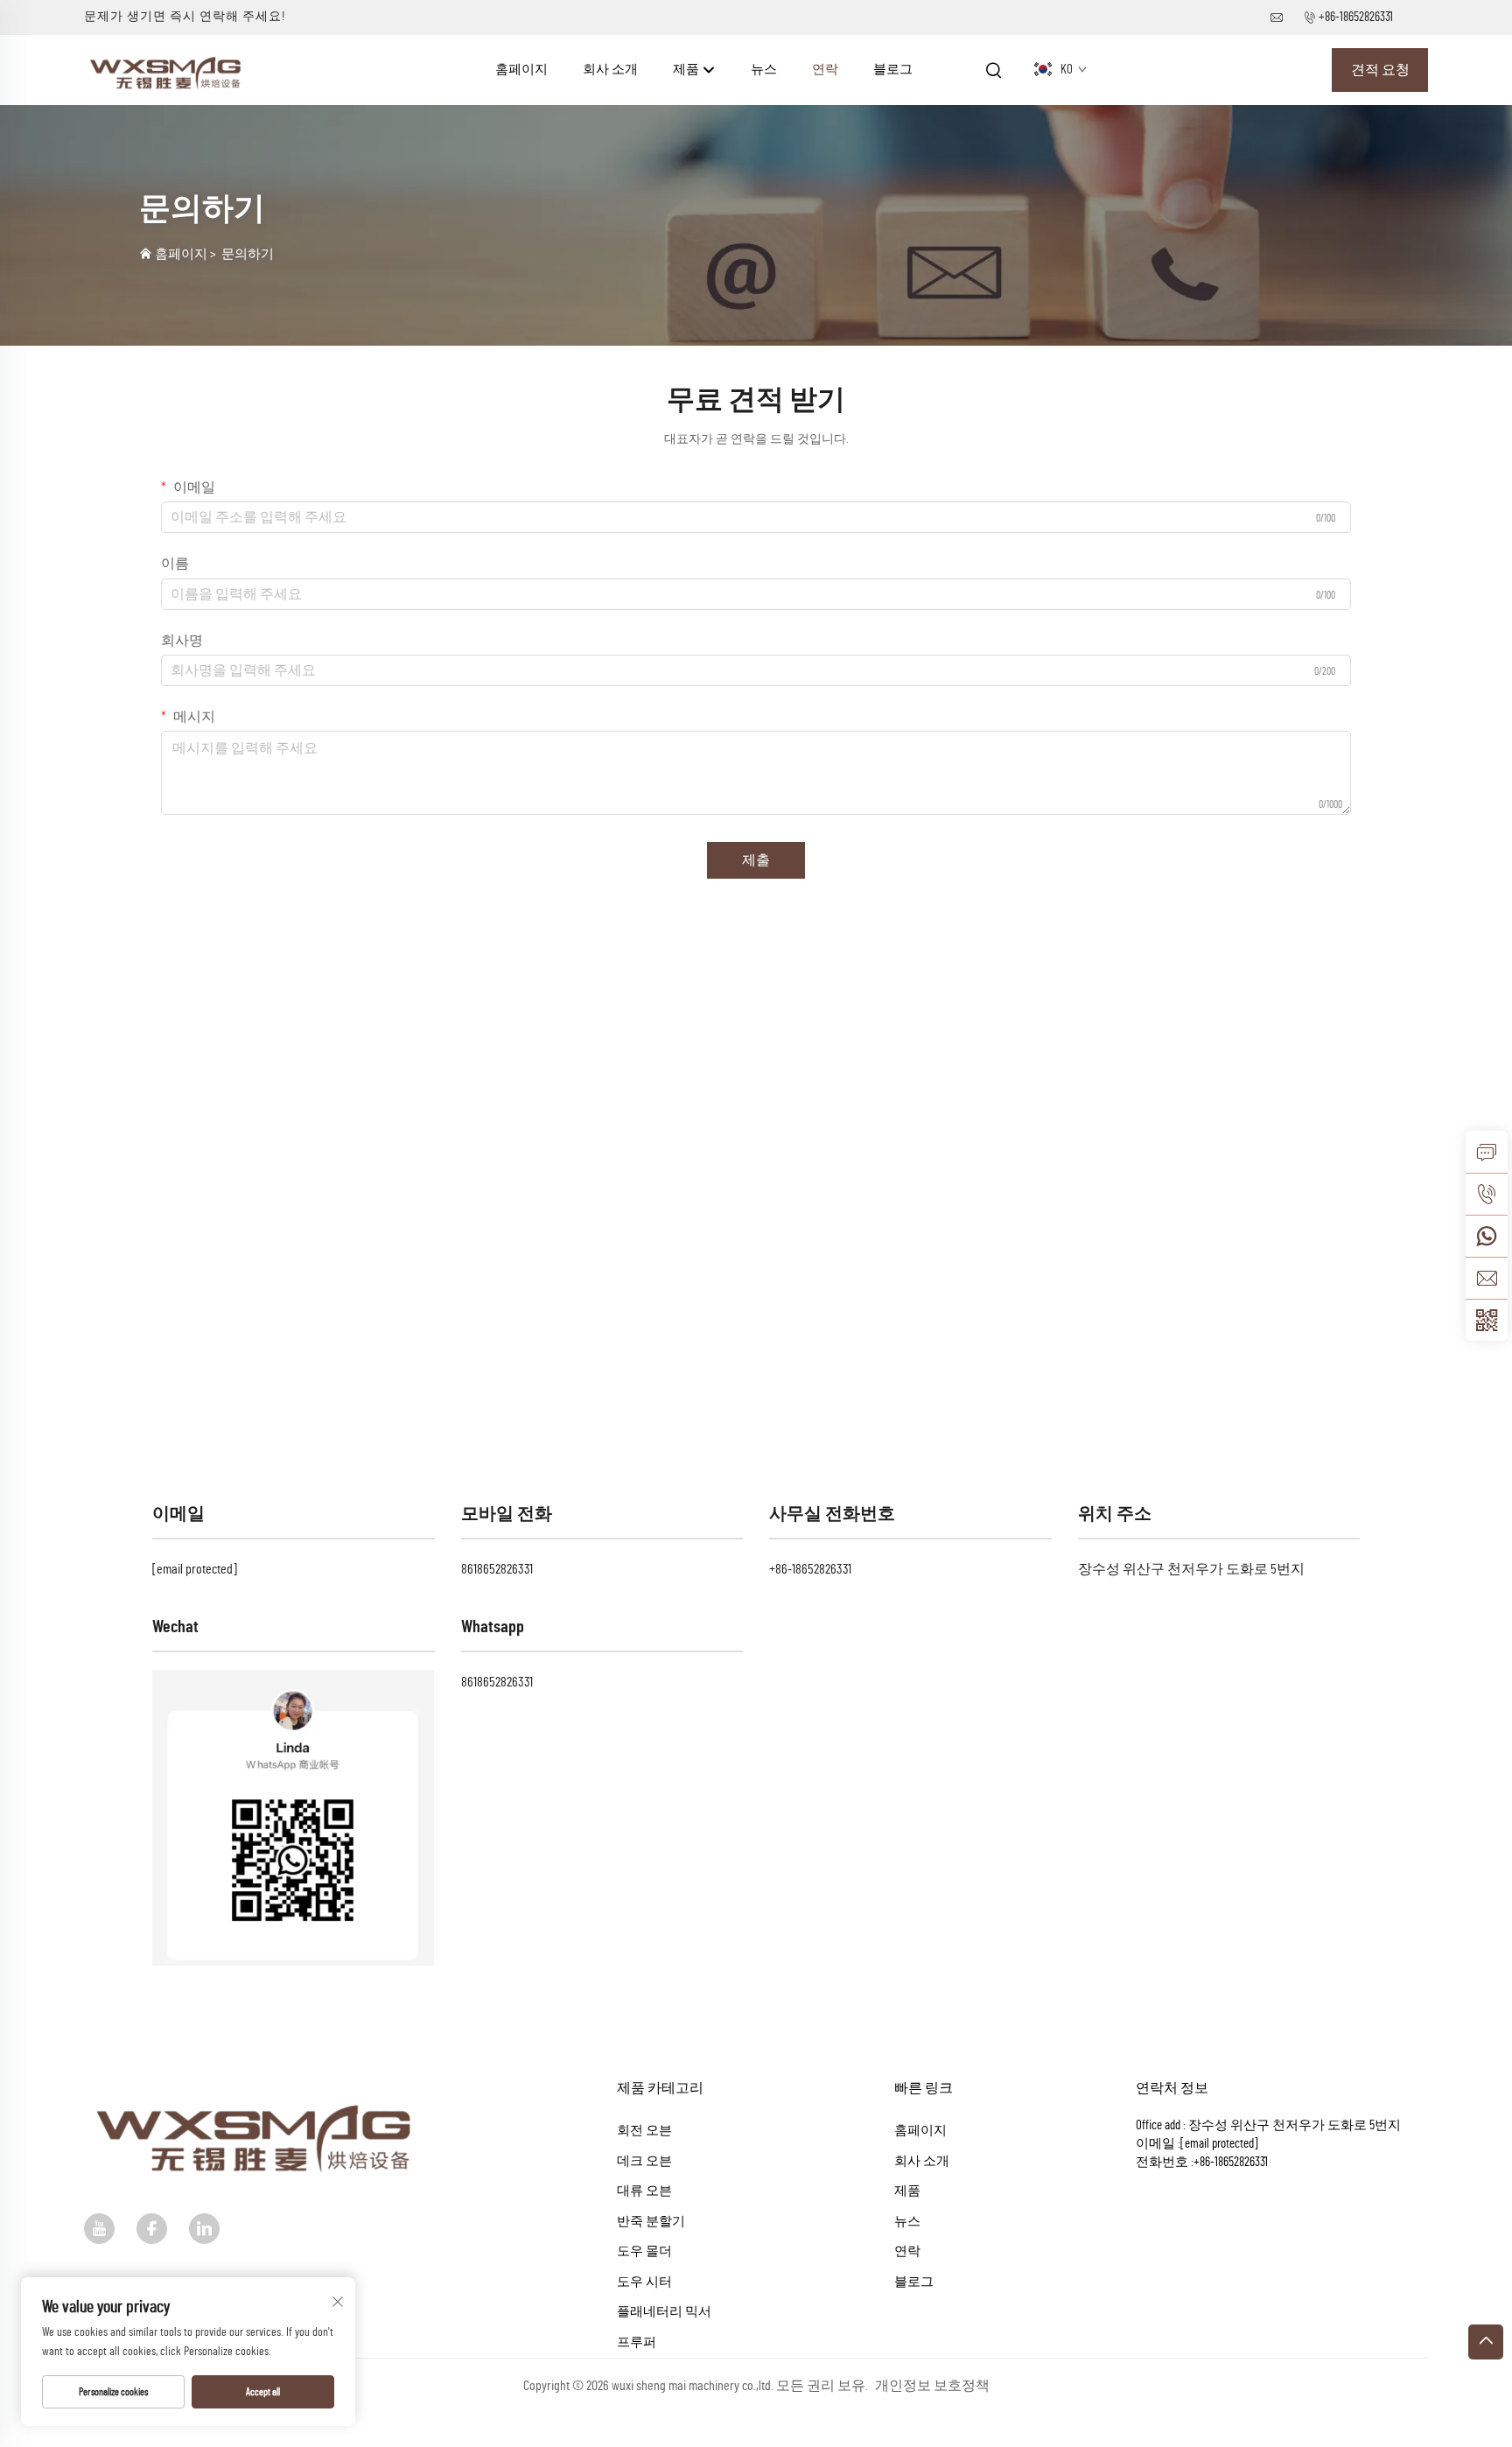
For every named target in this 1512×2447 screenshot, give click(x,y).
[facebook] (152, 2229)
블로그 (893, 70)
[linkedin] (204, 2229)
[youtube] (99, 2229)
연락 (825, 70)
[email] (1487, 1278)
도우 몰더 (644, 2251)
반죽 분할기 (651, 2222)
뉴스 (764, 70)
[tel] (1487, 1194)
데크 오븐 (644, 2161)
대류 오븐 (644, 2191)
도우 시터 (644, 2282)
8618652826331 (497, 1569)
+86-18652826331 (1356, 17)
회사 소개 (610, 70)
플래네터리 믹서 (664, 2312)
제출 (756, 860)
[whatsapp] (1487, 1236)
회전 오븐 (644, 2131)
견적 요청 (1380, 70)
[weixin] (1487, 1320)
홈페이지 (521, 70)
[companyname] (168, 69)
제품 (687, 70)
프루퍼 (637, 2342)
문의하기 (248, 254)
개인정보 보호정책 (932, 2386)
